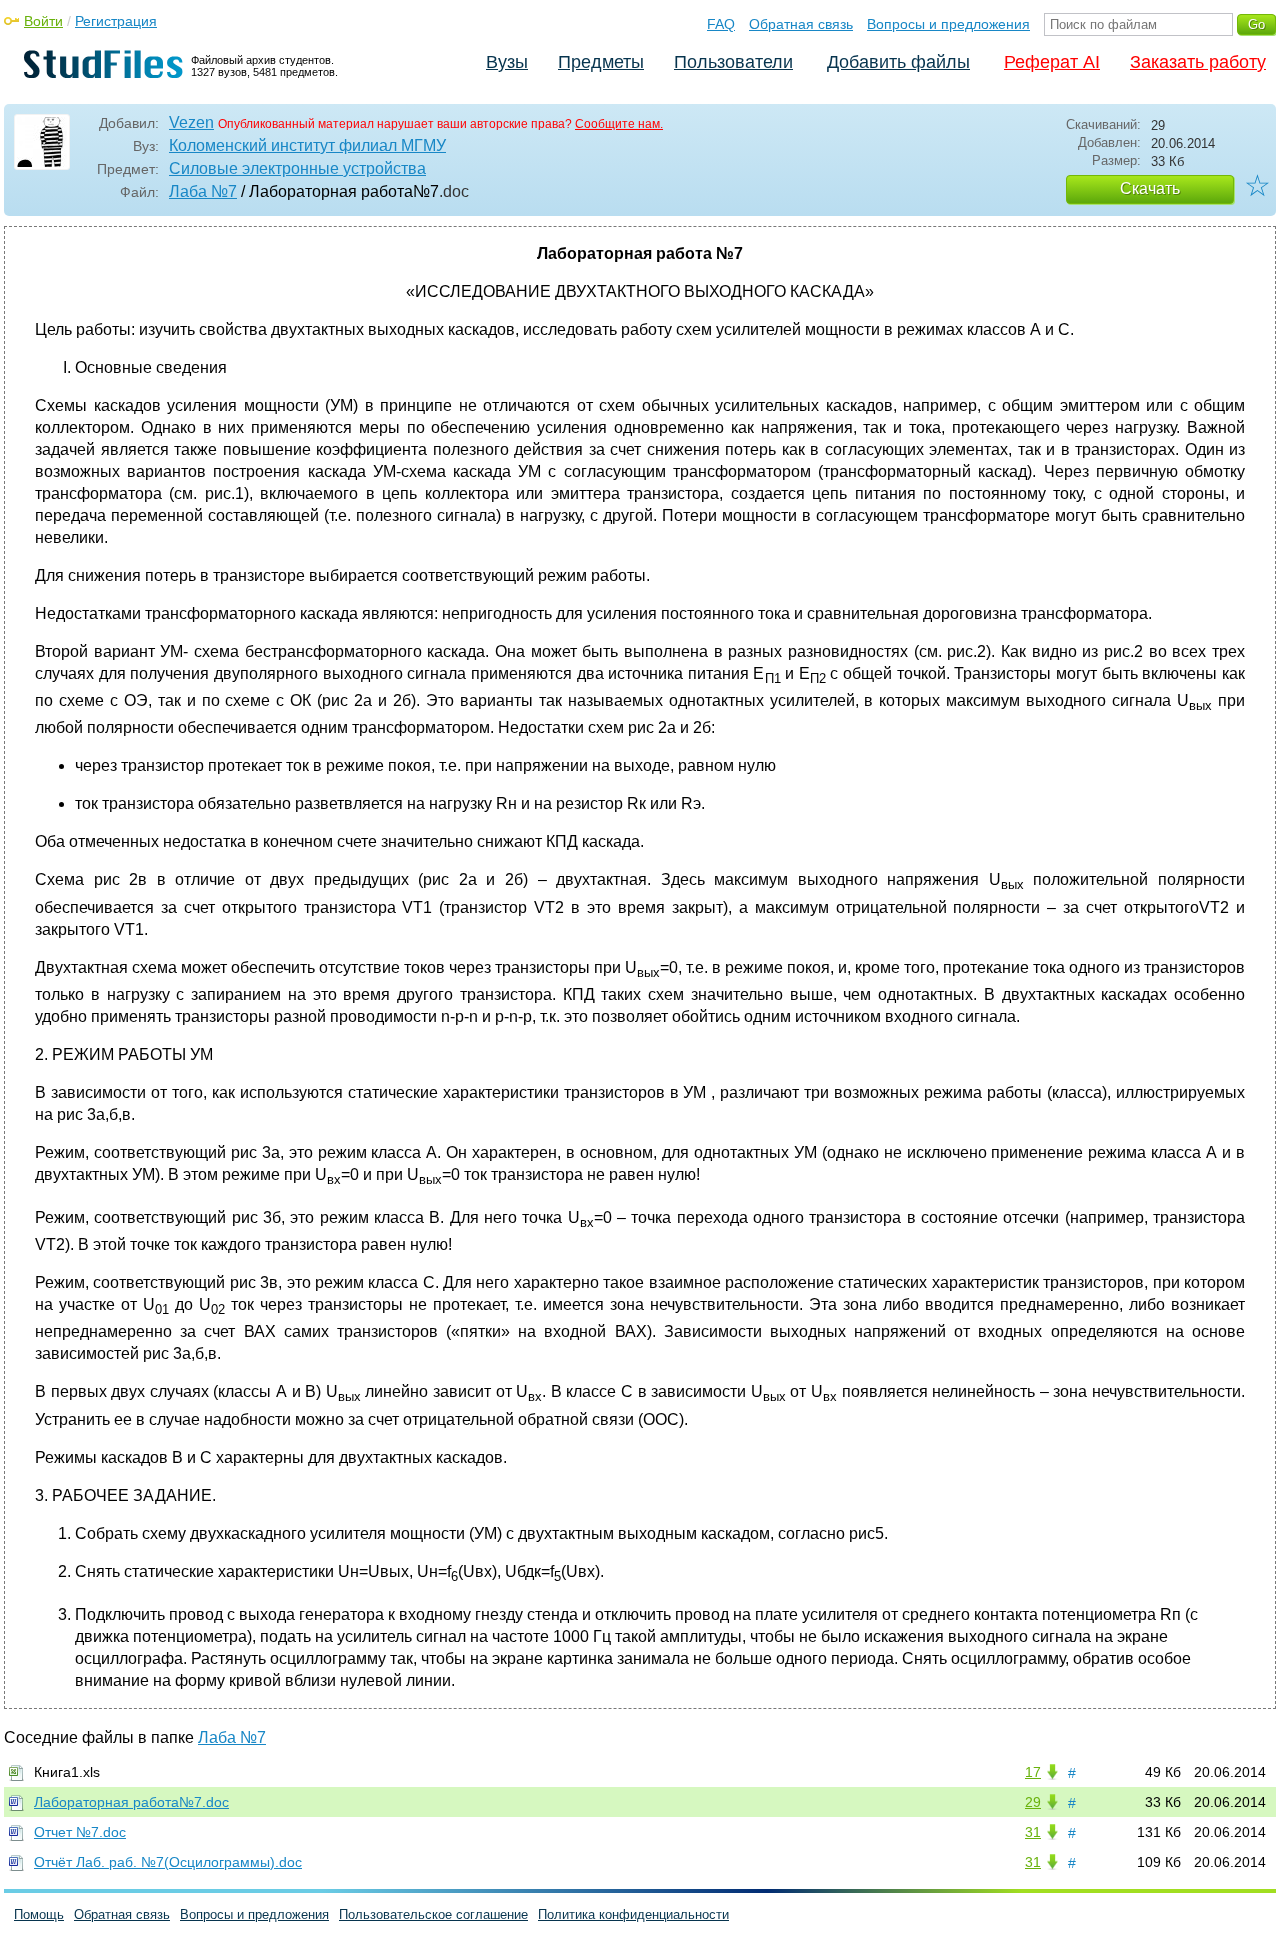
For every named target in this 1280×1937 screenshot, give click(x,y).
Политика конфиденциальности (633, 1914)
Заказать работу (1198, 62)
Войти (43, 21)
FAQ (721, 24)
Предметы (601, 62)
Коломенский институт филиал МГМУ (307, 145)
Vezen (191, 122)
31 (1033, 1832)
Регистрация (116, 21)
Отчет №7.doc (80, 1832)
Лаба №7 (203, 191)
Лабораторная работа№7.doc (131, 1802)
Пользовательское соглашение (433, 1914)
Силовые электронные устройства (297, 168)
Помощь (39, 1914)
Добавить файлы (898, 62)
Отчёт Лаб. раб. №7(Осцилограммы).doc (168, 1862)
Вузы (507, 62)
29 (1033, 1802)
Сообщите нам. (619, 124)
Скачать (1150, 188)
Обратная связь (801, 24)
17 (1033, 1772)
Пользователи (733, 62)
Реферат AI (1052, 62)
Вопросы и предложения (948, 24)
